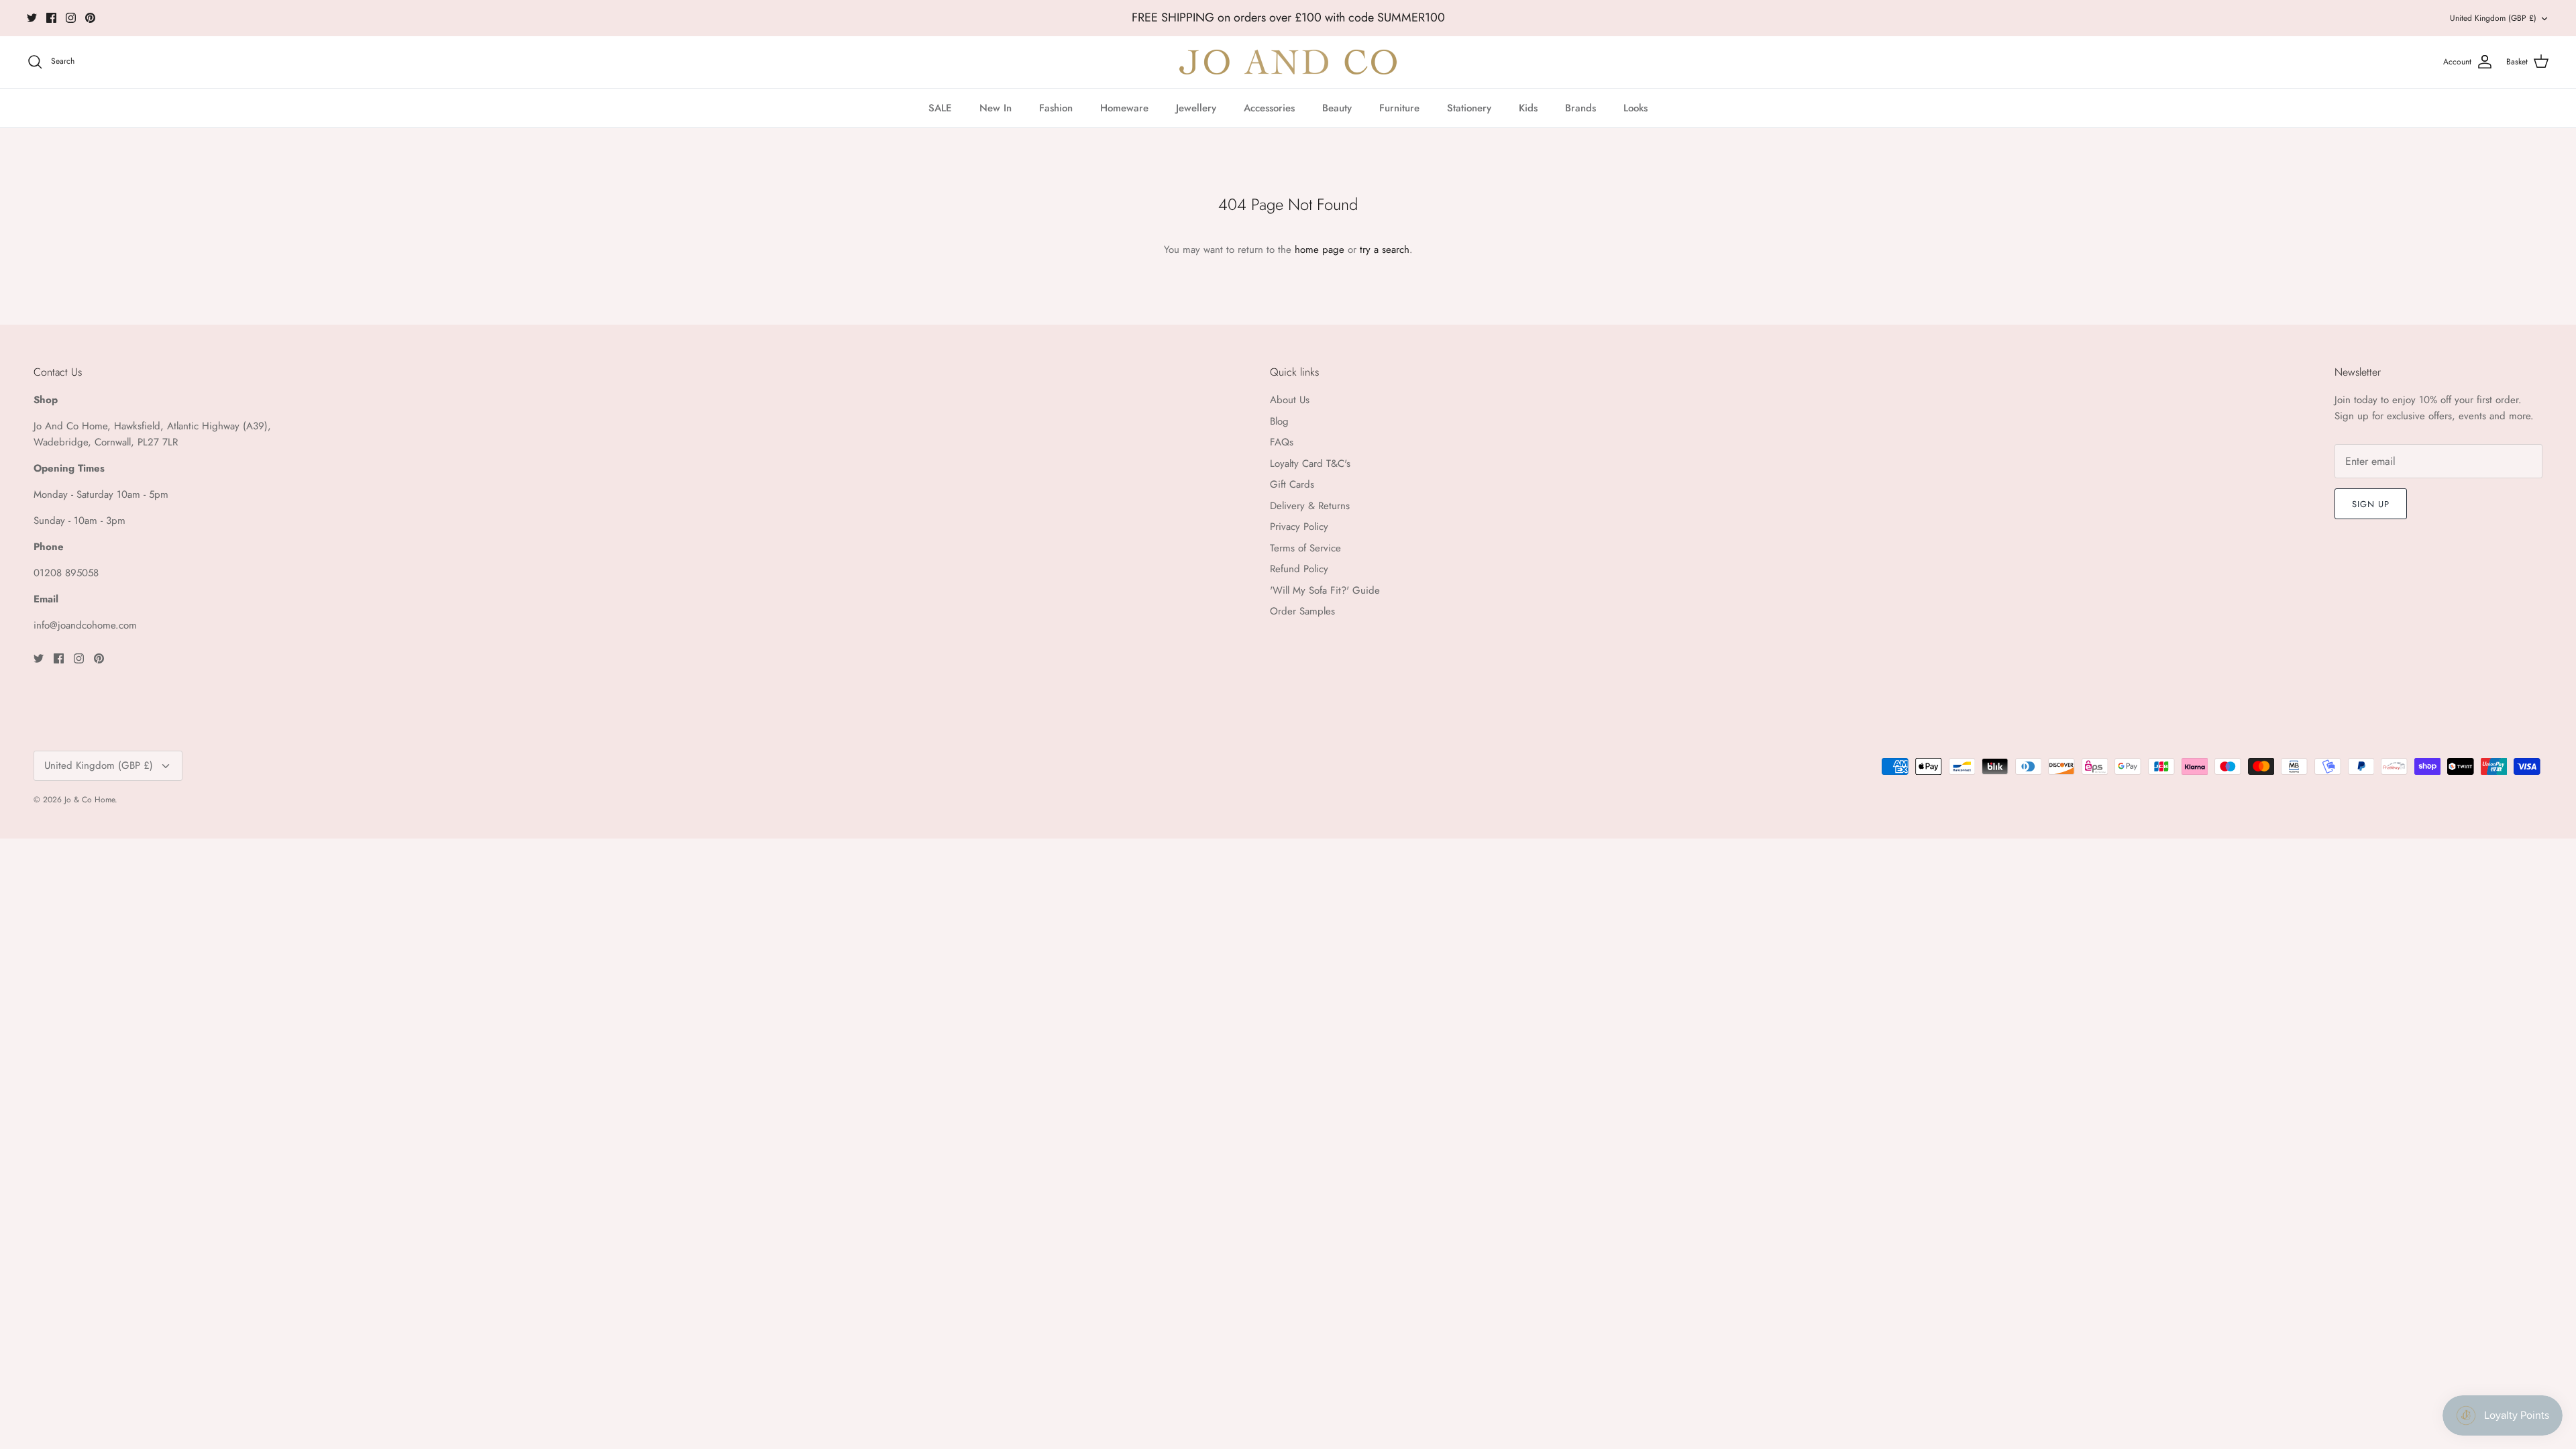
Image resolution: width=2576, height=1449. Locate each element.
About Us (1290, 400)
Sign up (2371, 504)
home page (1320, 250)
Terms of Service (1305, 548)
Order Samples (1302, 611)
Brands (1580, 108)
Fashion (1056, 108)
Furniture (1399, 108)
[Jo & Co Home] (1288, 62)
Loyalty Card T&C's (1310, 464)
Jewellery (1196, 108)
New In (996, 108)
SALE (940, 108)
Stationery (1469, 108)
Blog (1279, 421)
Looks (1635, 108)
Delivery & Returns (1310, 506)
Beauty (1337, 108)
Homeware (1124, 108)
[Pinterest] (90, 18)
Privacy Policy (1299, 527)
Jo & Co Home (90, 800)
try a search (1385, 250)
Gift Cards (1292, 484)
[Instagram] (71, 18)
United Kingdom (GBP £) (2493, 18)
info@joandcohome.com (85, 625)
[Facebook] (51, 18)
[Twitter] (32, 18)
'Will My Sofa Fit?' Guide (1325, 590)
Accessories (1269, 108)
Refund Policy (1299, 569)
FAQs (1282, 442)
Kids (1528, 108)
